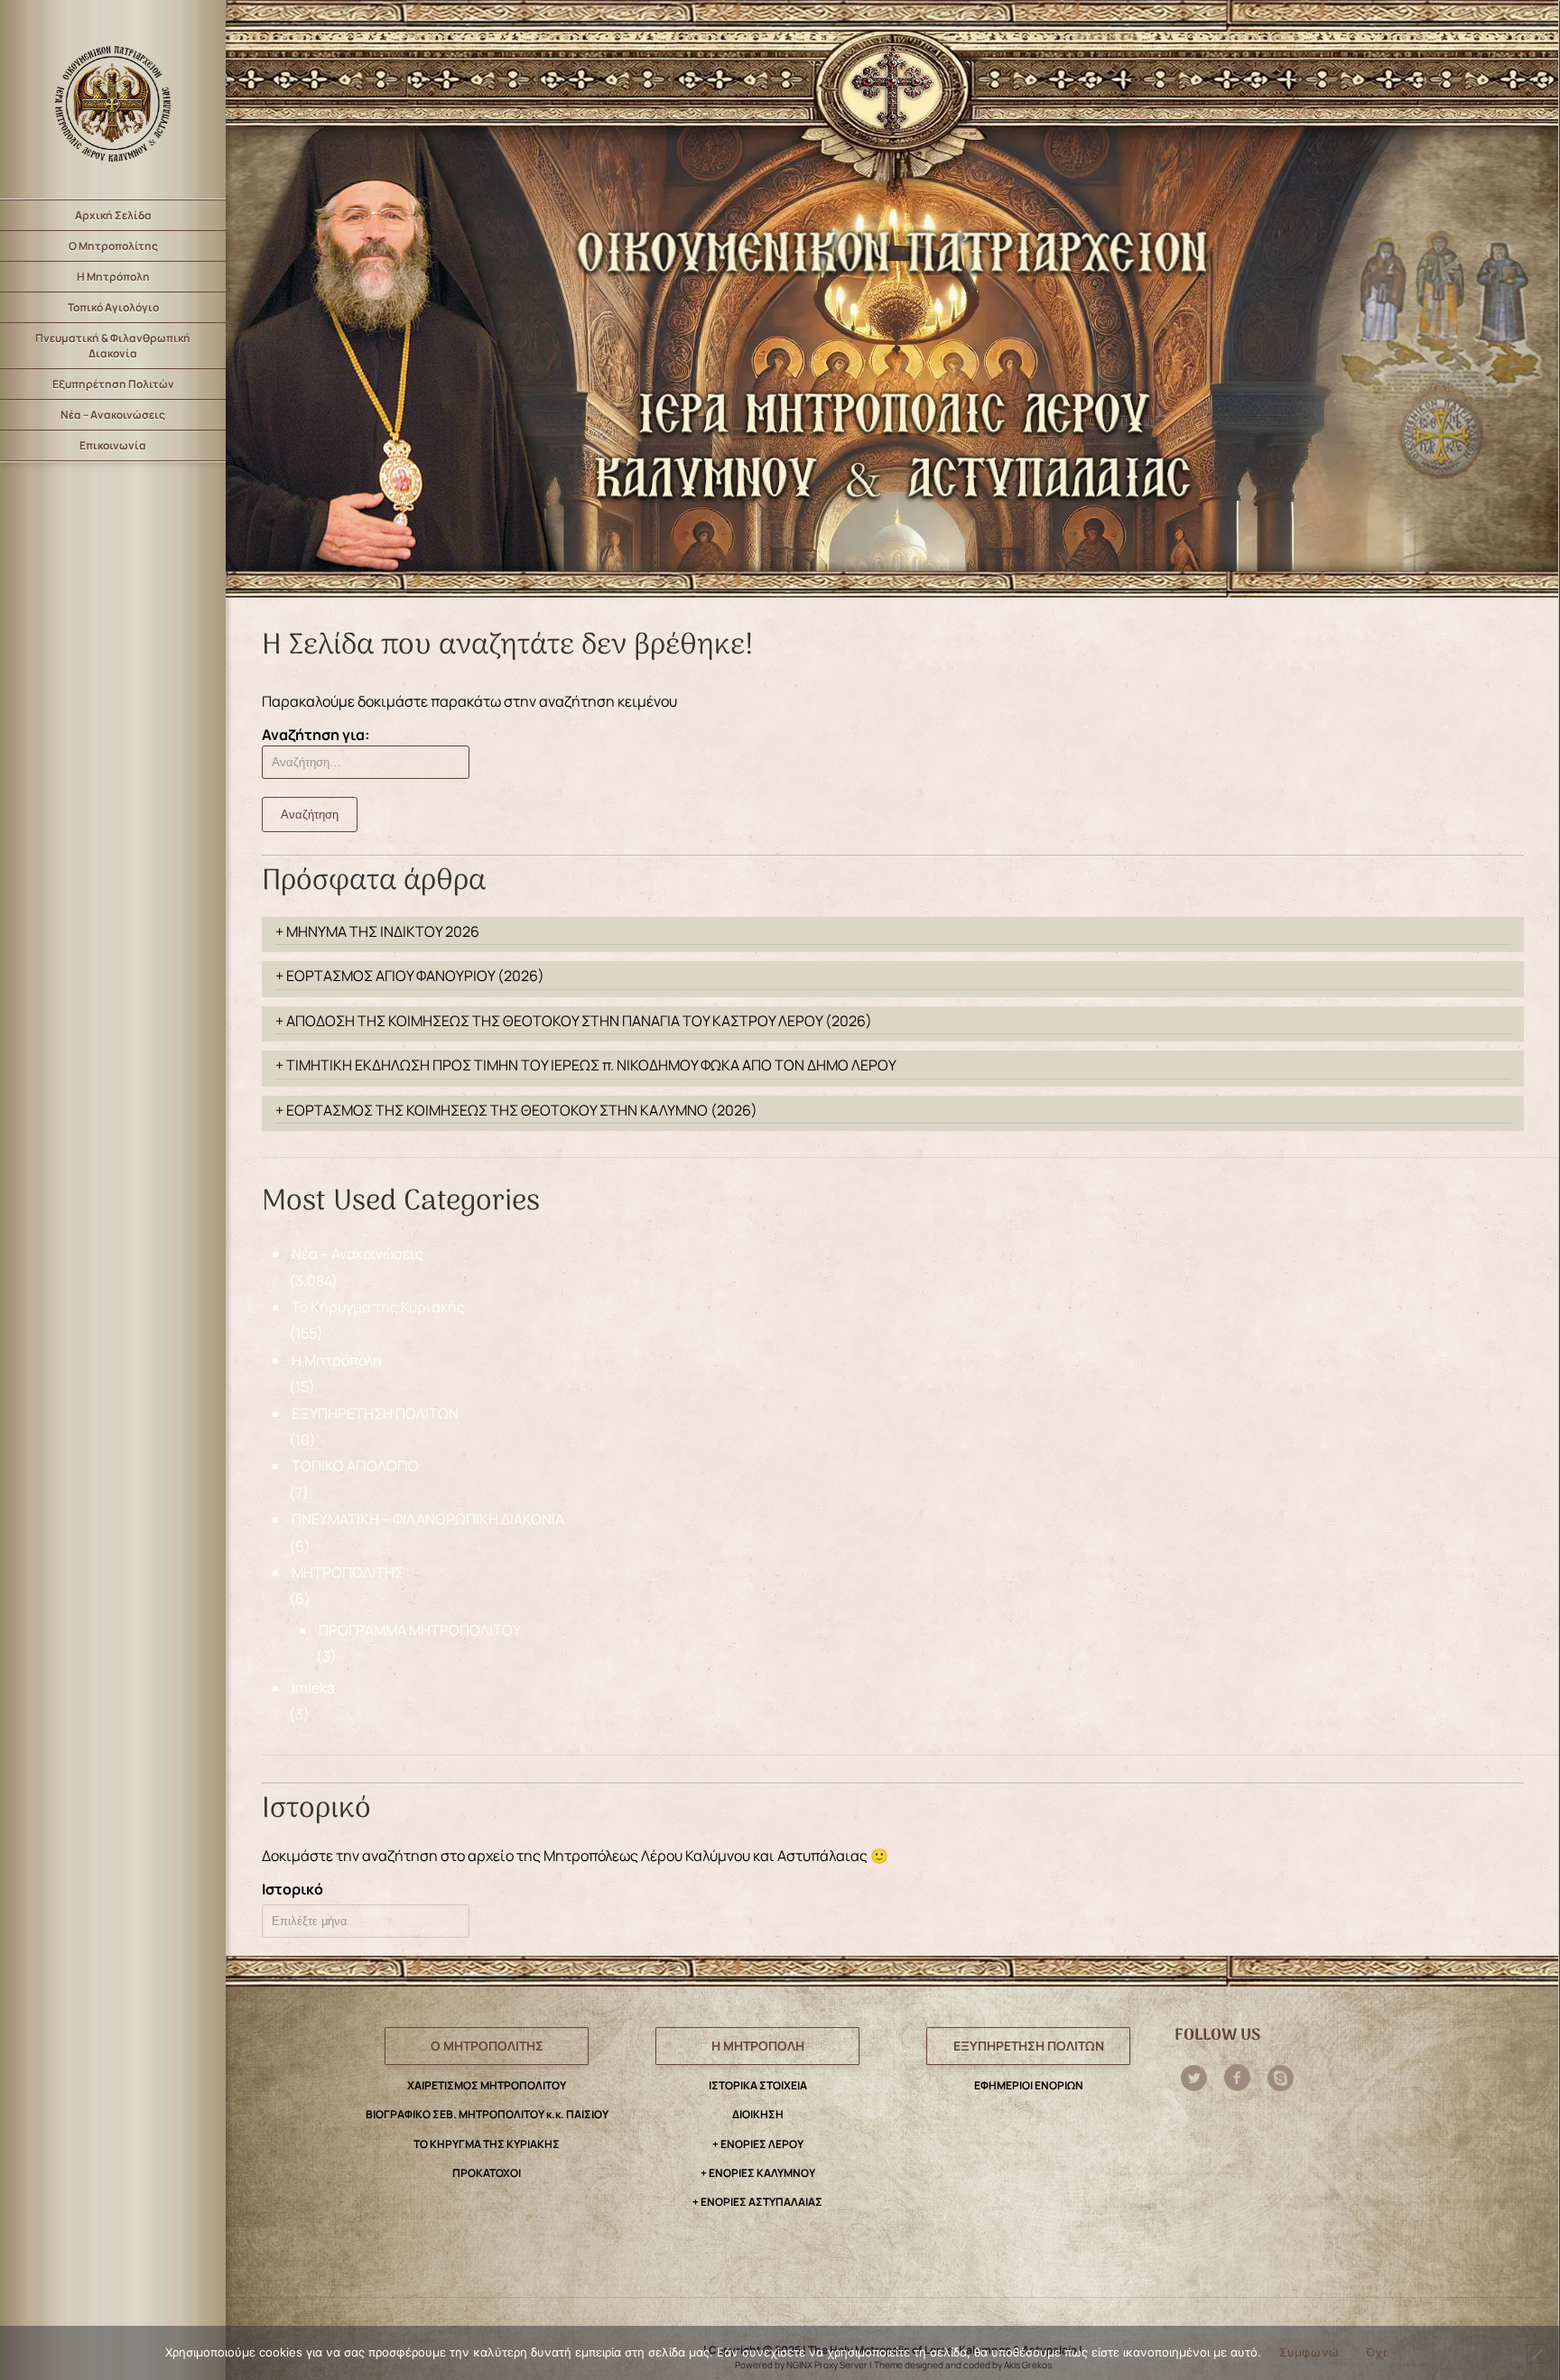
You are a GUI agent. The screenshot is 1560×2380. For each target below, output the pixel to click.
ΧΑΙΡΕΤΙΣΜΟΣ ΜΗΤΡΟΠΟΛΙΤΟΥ (487, 2085)
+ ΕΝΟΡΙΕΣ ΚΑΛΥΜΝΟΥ (758, 2173)
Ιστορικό (292, 1889)
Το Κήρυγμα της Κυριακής (378, 1307)
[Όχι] (1537, 2354)
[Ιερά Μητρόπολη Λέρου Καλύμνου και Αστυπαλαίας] (113, 99)
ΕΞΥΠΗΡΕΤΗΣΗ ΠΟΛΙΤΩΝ (375, 1413)
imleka (313, 1688)
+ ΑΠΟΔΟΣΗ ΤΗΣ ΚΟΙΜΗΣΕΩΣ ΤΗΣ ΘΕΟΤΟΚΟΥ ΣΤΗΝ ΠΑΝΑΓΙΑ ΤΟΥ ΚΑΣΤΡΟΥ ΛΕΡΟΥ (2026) (574, 1021)
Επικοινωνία (113, 445)
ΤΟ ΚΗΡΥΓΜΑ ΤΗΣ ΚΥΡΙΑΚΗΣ (487, 2144)
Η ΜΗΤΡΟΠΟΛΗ (758, 2046)
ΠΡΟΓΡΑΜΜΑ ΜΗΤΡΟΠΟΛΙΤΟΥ (420, 1630)
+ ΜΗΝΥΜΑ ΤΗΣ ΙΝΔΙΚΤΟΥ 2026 (377, 931)
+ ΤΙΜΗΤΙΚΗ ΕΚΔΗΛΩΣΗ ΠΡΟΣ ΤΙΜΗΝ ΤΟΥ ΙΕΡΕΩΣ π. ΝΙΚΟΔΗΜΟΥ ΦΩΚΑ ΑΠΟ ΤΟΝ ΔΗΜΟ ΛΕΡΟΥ (586, 1065)
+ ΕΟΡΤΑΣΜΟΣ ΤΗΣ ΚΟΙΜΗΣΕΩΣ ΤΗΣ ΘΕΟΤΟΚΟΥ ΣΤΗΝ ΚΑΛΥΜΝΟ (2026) (516, 1110)
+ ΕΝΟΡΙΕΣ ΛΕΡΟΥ (758, 2144)
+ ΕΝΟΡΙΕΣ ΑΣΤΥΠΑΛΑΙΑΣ (757, 2202)
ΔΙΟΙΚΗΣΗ (758, 2114)
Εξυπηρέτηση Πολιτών (113, 384)
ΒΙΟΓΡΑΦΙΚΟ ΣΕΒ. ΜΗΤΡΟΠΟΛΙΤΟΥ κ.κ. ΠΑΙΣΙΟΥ (487, 2114)
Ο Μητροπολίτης (113, 246)
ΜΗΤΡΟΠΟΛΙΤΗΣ (348, 1572)
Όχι (1376, 2352)
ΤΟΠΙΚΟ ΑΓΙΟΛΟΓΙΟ (355, 1466)
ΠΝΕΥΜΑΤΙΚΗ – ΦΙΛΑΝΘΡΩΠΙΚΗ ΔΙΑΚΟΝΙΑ (428, 1519)
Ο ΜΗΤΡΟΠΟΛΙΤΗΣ (487, 2046)
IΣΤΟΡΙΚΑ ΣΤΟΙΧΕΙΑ (758, 2085)
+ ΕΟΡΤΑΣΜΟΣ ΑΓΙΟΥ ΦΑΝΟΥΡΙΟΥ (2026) (410, 976)
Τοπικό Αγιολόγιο (113, 307)
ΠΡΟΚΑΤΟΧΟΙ (487, 2173)
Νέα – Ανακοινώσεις (113, 415)
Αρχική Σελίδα (113, 215)
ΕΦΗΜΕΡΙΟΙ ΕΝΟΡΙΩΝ (1029, 2085)
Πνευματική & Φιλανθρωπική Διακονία (113, 346)
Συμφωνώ (1309, 2352)
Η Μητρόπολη (113, 277)
